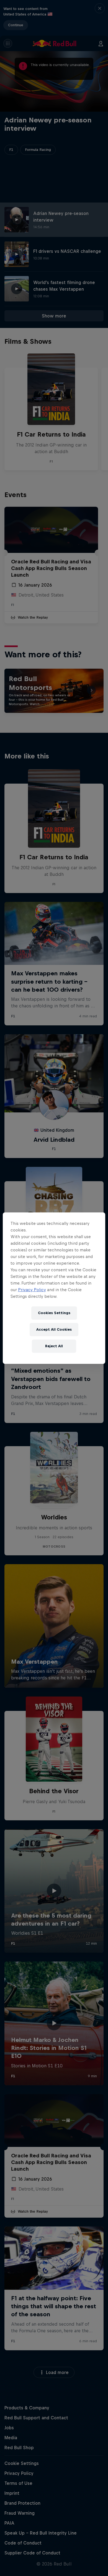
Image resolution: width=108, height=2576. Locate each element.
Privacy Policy (32, 1290)
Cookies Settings (54, 1313)
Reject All (54, 1346)
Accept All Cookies (54, 1329)
